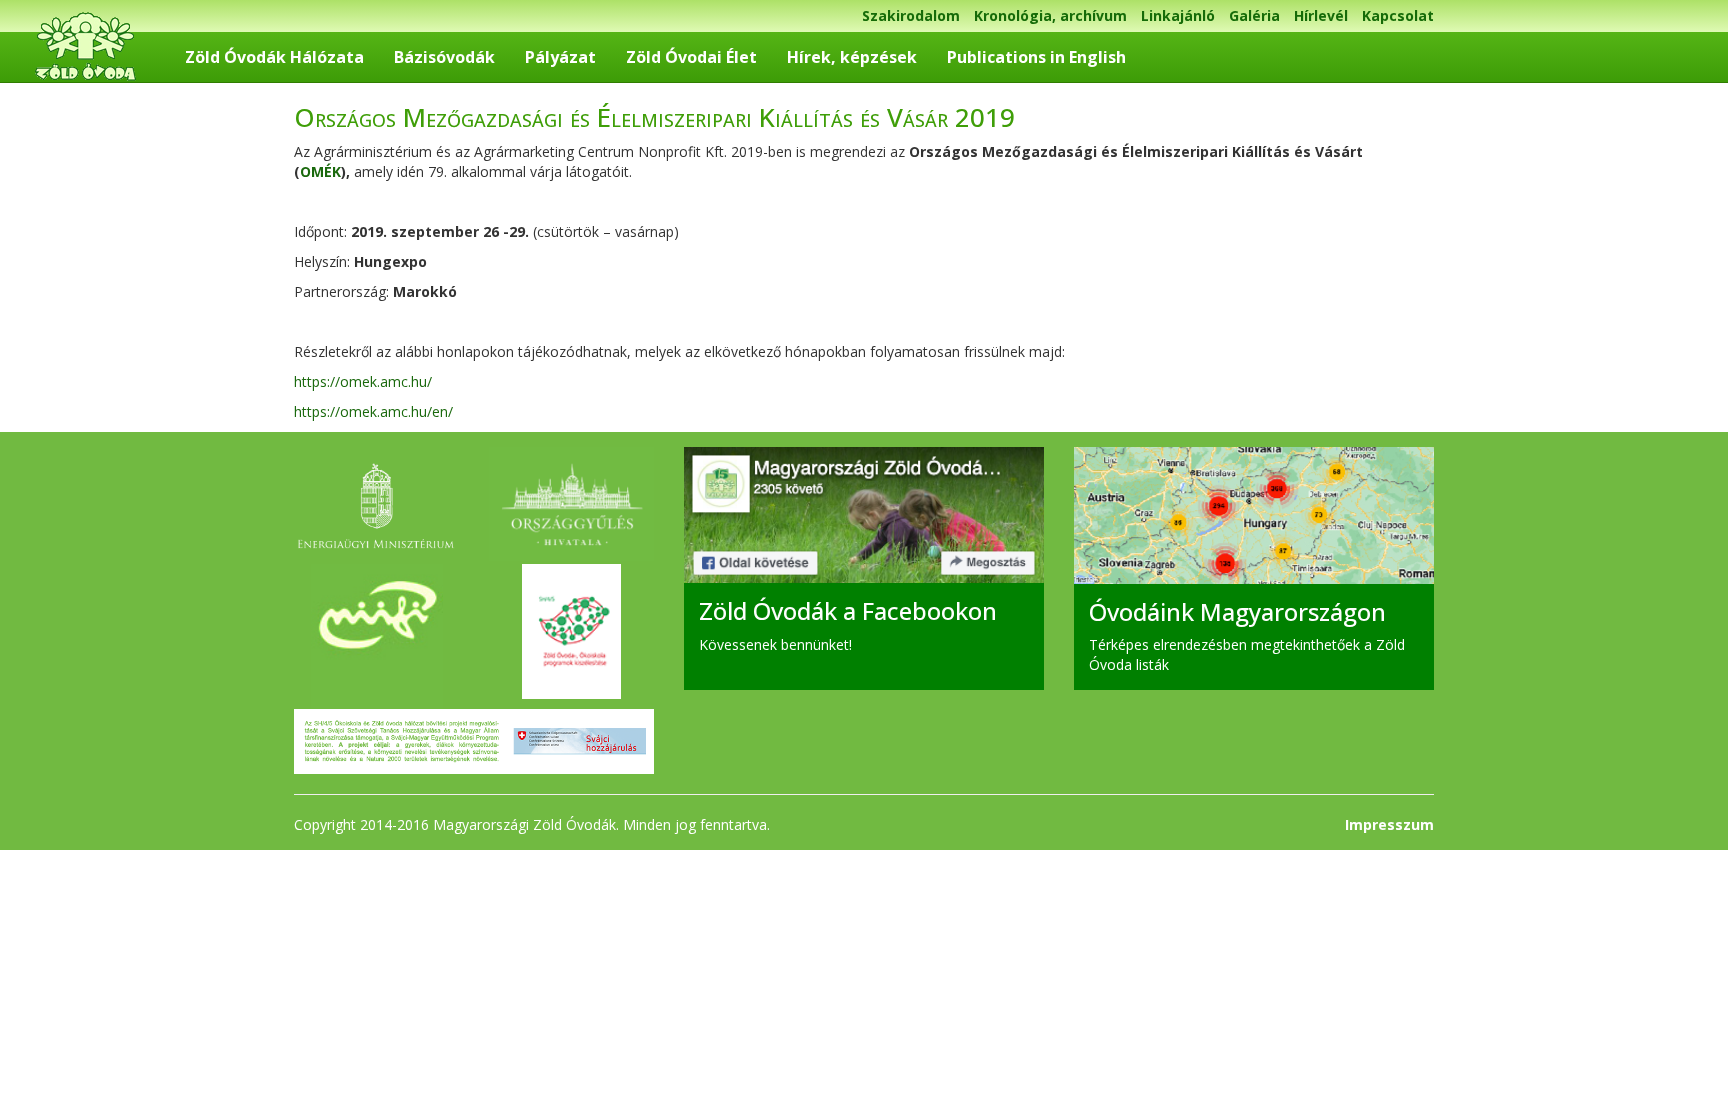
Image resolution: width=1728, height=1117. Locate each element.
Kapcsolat (1398, 15)
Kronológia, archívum (1050, 15)
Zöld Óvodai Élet (691, 57)
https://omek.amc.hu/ (363, 381)
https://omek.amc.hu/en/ (373, 411)
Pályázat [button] (560, 57)
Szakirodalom (911, 15)
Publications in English (1036, 57)
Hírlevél (1321, 15)
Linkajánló (1178, 15)
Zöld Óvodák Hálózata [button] (274, 57)
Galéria (1254, 15)
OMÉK (320, 171)
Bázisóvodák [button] (444, 57)
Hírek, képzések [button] (852, 57)
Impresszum (1389, 824)
